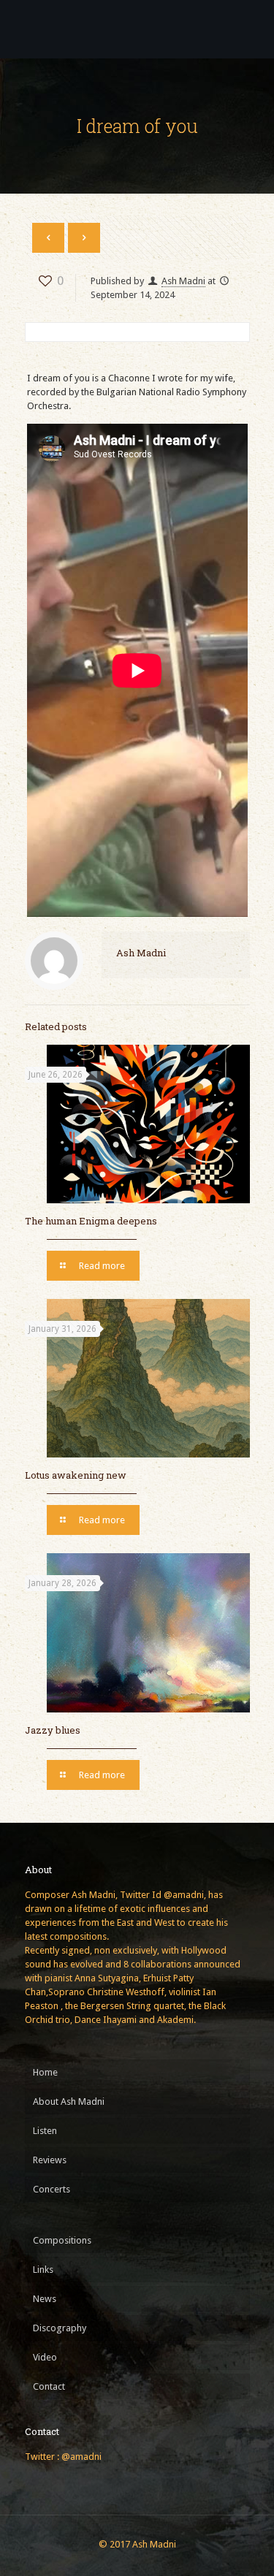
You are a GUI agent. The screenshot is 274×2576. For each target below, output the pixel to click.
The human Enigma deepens (91, 1221)
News (45, 2299)
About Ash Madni (69, 2101)
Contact (49, 2386)
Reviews (50, 2160)
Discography (60, 2328)
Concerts (52, 2189)
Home (45, 2072)
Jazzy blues (53, 1730)
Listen (45, 2131)
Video (45, 2357)
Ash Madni (183, 281)
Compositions (62, 2240)
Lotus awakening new (76, 1475)
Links (43, 2270)
